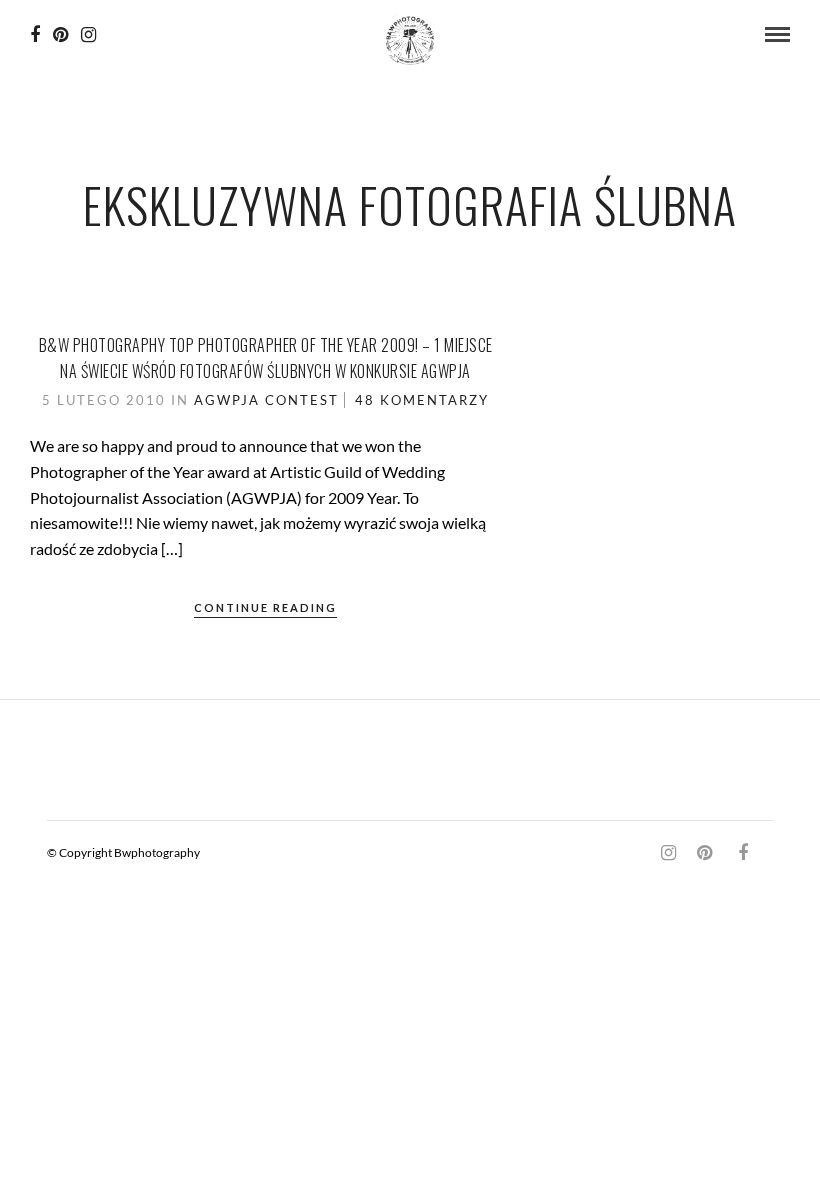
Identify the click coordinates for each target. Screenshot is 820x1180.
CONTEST (302, 400)
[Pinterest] (60, 35)
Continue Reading (265, 607)
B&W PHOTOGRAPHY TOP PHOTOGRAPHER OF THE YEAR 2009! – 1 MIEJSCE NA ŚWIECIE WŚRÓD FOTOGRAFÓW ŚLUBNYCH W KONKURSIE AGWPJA (266, 358)
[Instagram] (88, 35)
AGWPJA (227, 400)
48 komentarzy (422, 400)
